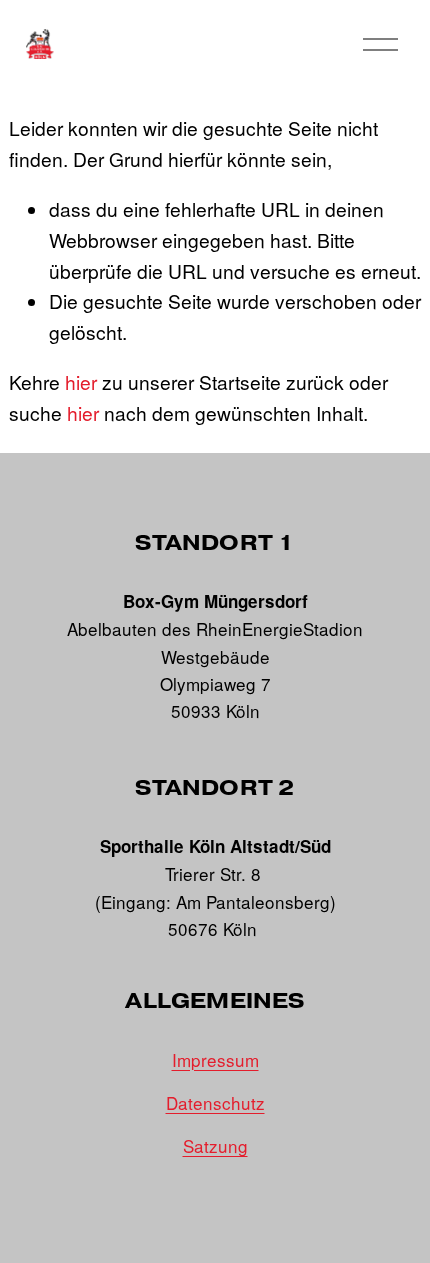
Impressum (215, 1059)
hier (81, 381)
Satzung (215, 1145)
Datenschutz (215, 1102)
